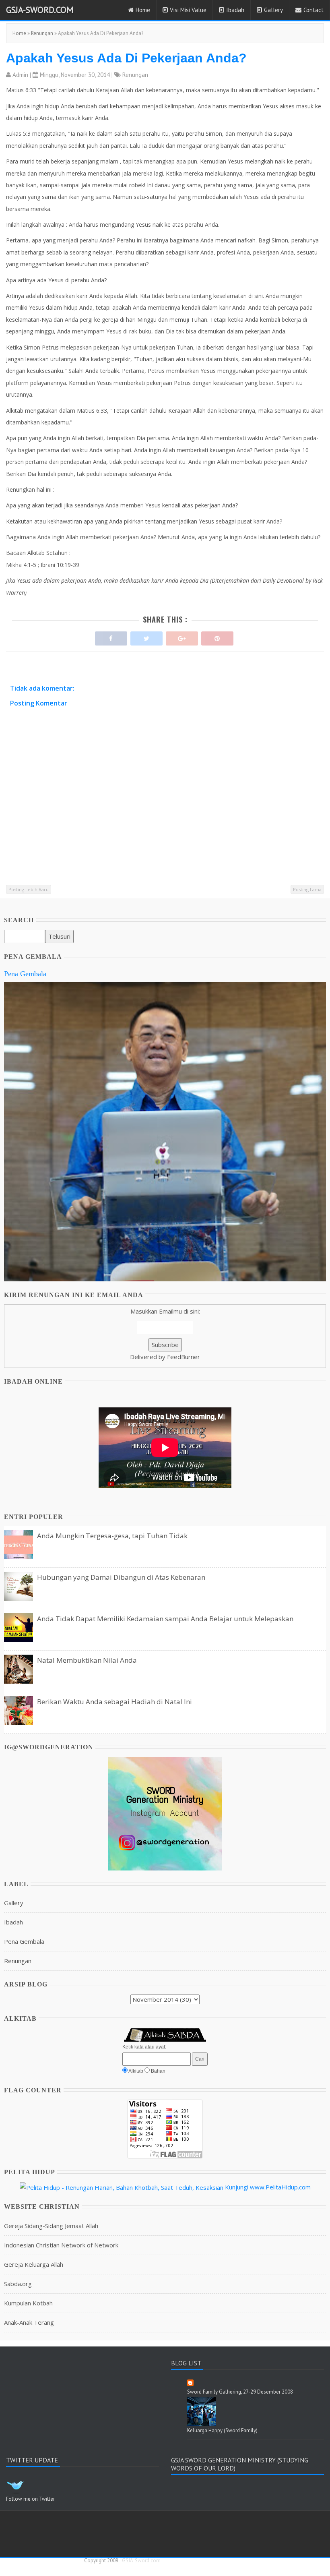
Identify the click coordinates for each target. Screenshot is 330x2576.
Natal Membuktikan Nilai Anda (87, 1660)
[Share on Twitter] (146, 636)
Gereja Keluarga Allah (34, 2264)
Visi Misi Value (188, 10)
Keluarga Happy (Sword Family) (222, 2430)
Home (143, 10)
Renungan (42, 33)
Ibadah (235, 10)
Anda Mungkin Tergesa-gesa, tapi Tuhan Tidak (112, 1536)
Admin (20, 75)
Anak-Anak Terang (29, 2322)
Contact (313, 10)
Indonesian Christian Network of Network (61, 2245)
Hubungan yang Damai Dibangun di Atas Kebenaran (121, 1577)
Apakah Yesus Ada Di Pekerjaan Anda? (126, 58)
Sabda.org (18, 2284)
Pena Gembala (25, 974)
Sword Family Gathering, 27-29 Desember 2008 (240, 2392)
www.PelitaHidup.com (280, 2187)
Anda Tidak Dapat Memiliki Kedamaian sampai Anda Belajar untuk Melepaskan (165, 1619)
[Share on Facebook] (111, 636)
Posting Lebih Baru (29, 889)
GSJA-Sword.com (40, 10)
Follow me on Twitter (30, 2499)
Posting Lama (307, 889)
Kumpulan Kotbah (28, 2303)
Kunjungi (237, 2187)
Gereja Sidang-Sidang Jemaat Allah (51, 2226)
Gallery (273, 10)
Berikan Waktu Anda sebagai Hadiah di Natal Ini (114, 1702)
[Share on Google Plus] (182, 636)
